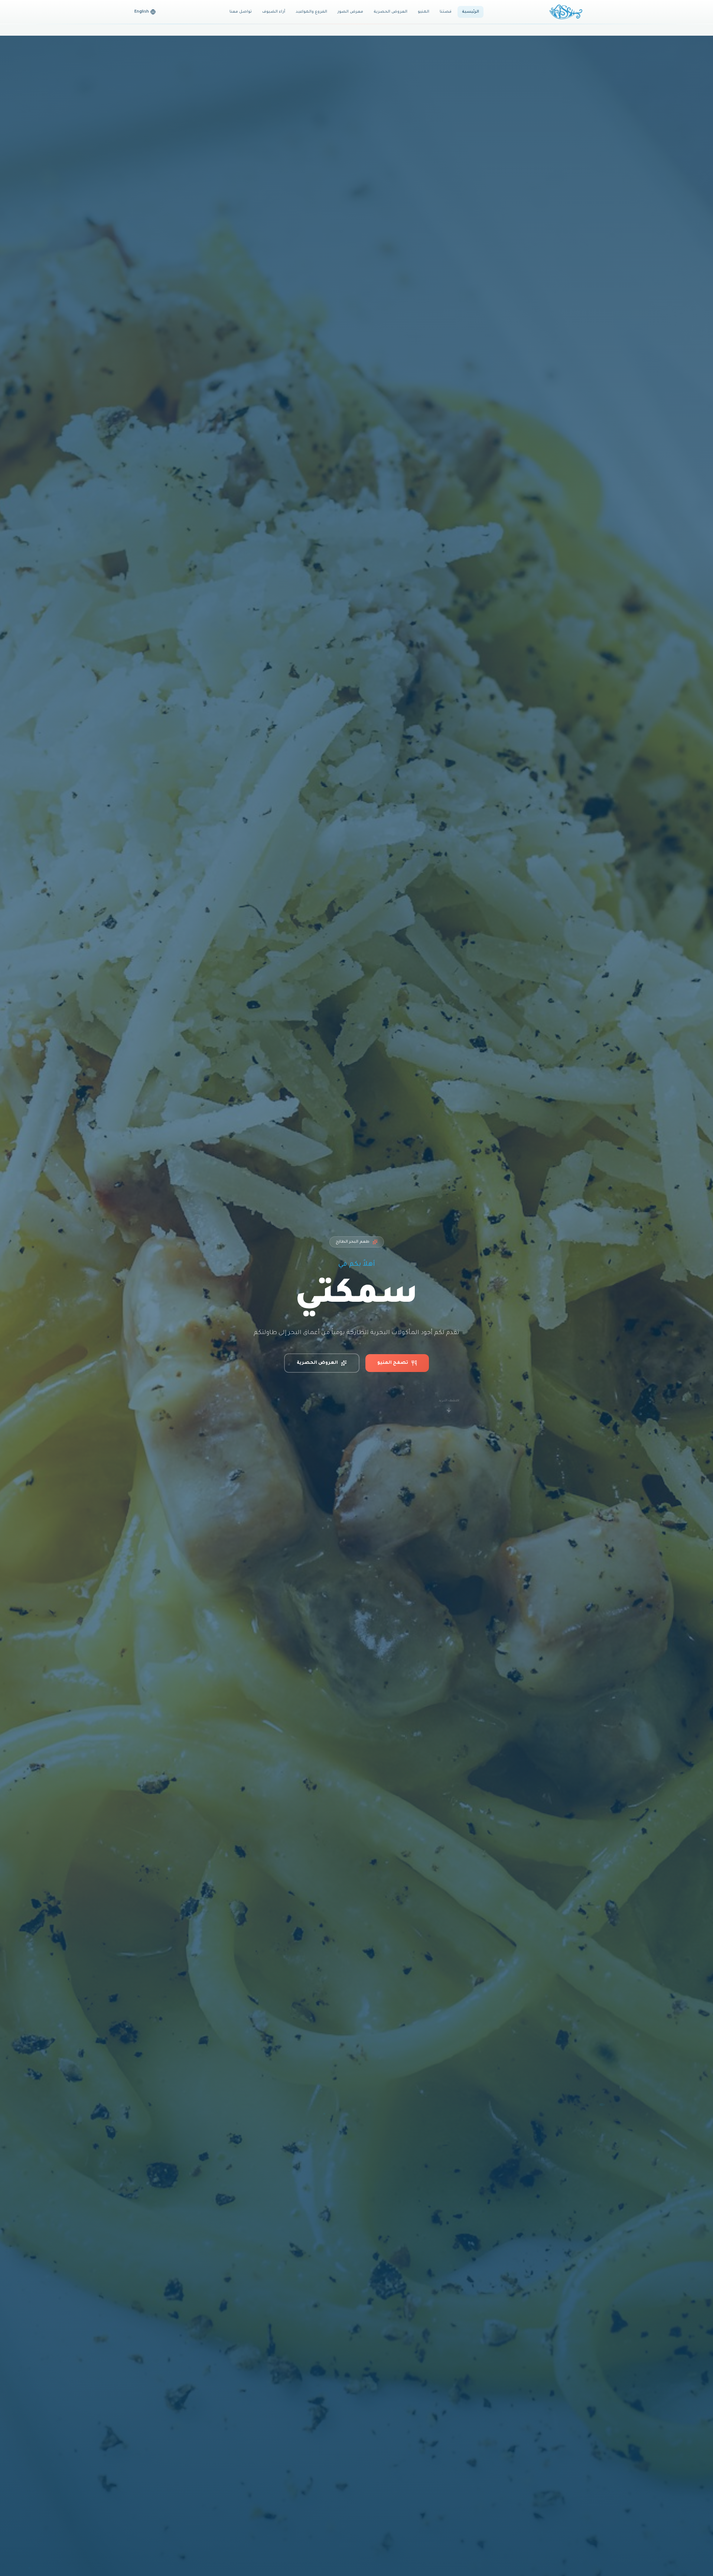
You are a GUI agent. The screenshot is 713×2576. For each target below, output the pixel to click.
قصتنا (446, 12)
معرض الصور (350, 12)
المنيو (424, 12)
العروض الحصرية (390, 12)
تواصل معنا (241, 12)
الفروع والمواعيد (311, 12)
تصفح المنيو (393, 1363)
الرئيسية (471, 12)
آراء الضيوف (274, 12)
